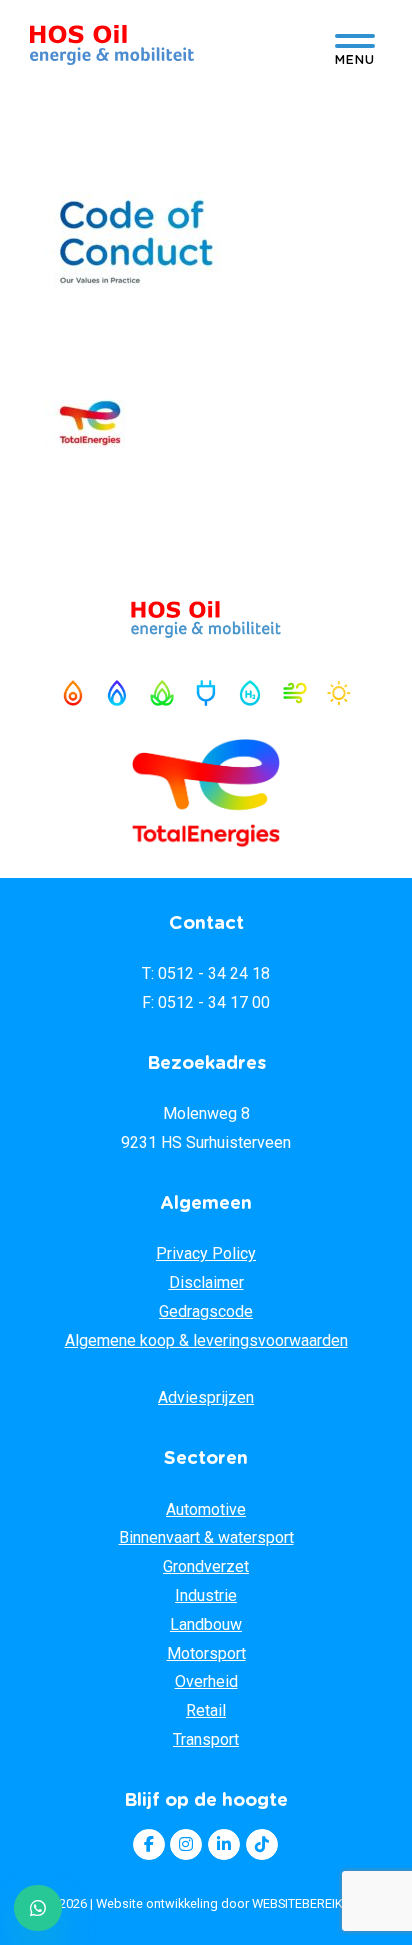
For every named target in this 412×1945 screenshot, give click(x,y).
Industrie (206, 1595)
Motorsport (206, 1653)
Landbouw (206, 1624)
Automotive (206, 1509)
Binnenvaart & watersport (206, 1537)
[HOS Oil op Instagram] (186, 1845)
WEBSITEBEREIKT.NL (310, 1903)
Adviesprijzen (206, 1397)
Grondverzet (206, 1566)
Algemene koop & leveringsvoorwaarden (206, 1340)
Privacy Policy (206, 1253)
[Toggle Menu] (355, 46)
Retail (206, 1710)
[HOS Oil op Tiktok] (262, 1845)
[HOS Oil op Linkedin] (224, 1845)
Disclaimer (206, 1282)
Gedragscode (206, 1311)
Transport (206, 1739)
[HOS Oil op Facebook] (149, 1845)
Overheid (206, 1681)
